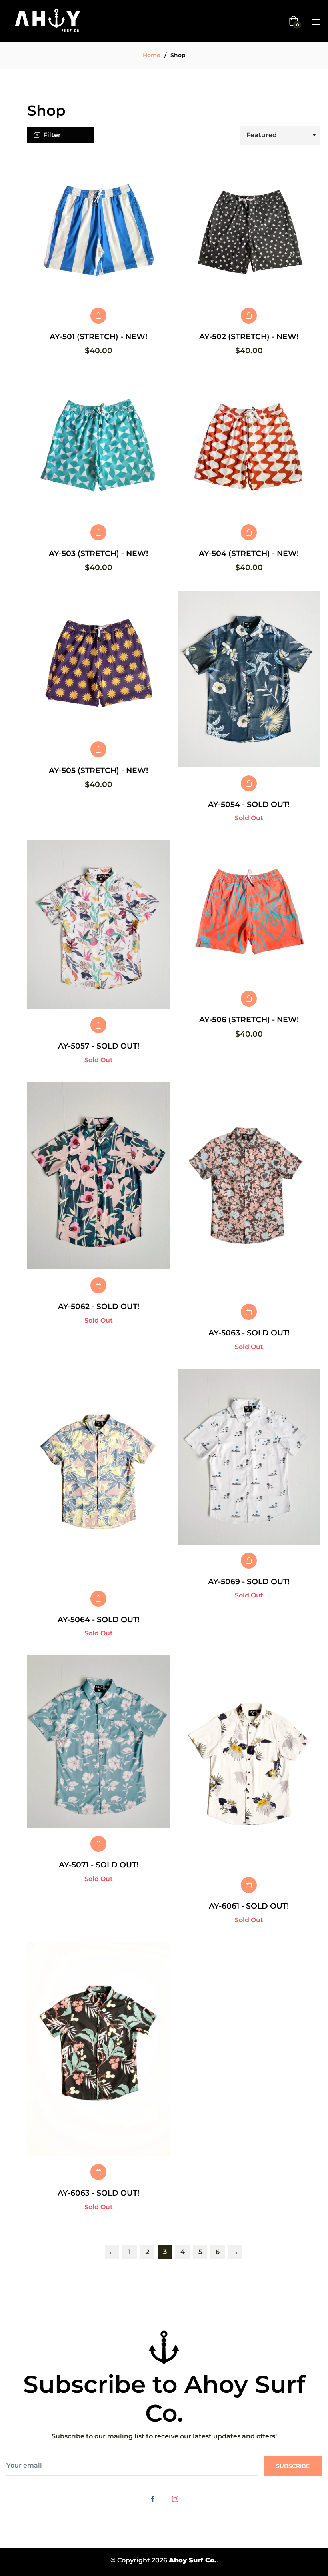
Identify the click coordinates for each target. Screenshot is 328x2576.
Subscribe (293, 2466)
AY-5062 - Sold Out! (99, 1306)
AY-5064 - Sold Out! (99, 1620)
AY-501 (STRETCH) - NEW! (98, 337)
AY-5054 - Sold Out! (249, 804)
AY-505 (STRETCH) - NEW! (98, 770)
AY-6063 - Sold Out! (98, 2193)
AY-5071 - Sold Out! (99, 1865)
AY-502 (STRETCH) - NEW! (249, 337)
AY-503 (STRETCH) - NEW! (98, 553)
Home (152, 55)
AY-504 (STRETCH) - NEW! (249, 553)
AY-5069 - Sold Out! (249, 1582)
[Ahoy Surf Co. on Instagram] (175, 2498)
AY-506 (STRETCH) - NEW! (249, 1020)
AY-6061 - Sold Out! (249, 1906)
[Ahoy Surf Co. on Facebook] (153, 2498)
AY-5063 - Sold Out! (249, 1333)
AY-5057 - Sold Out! (99, 1046)
